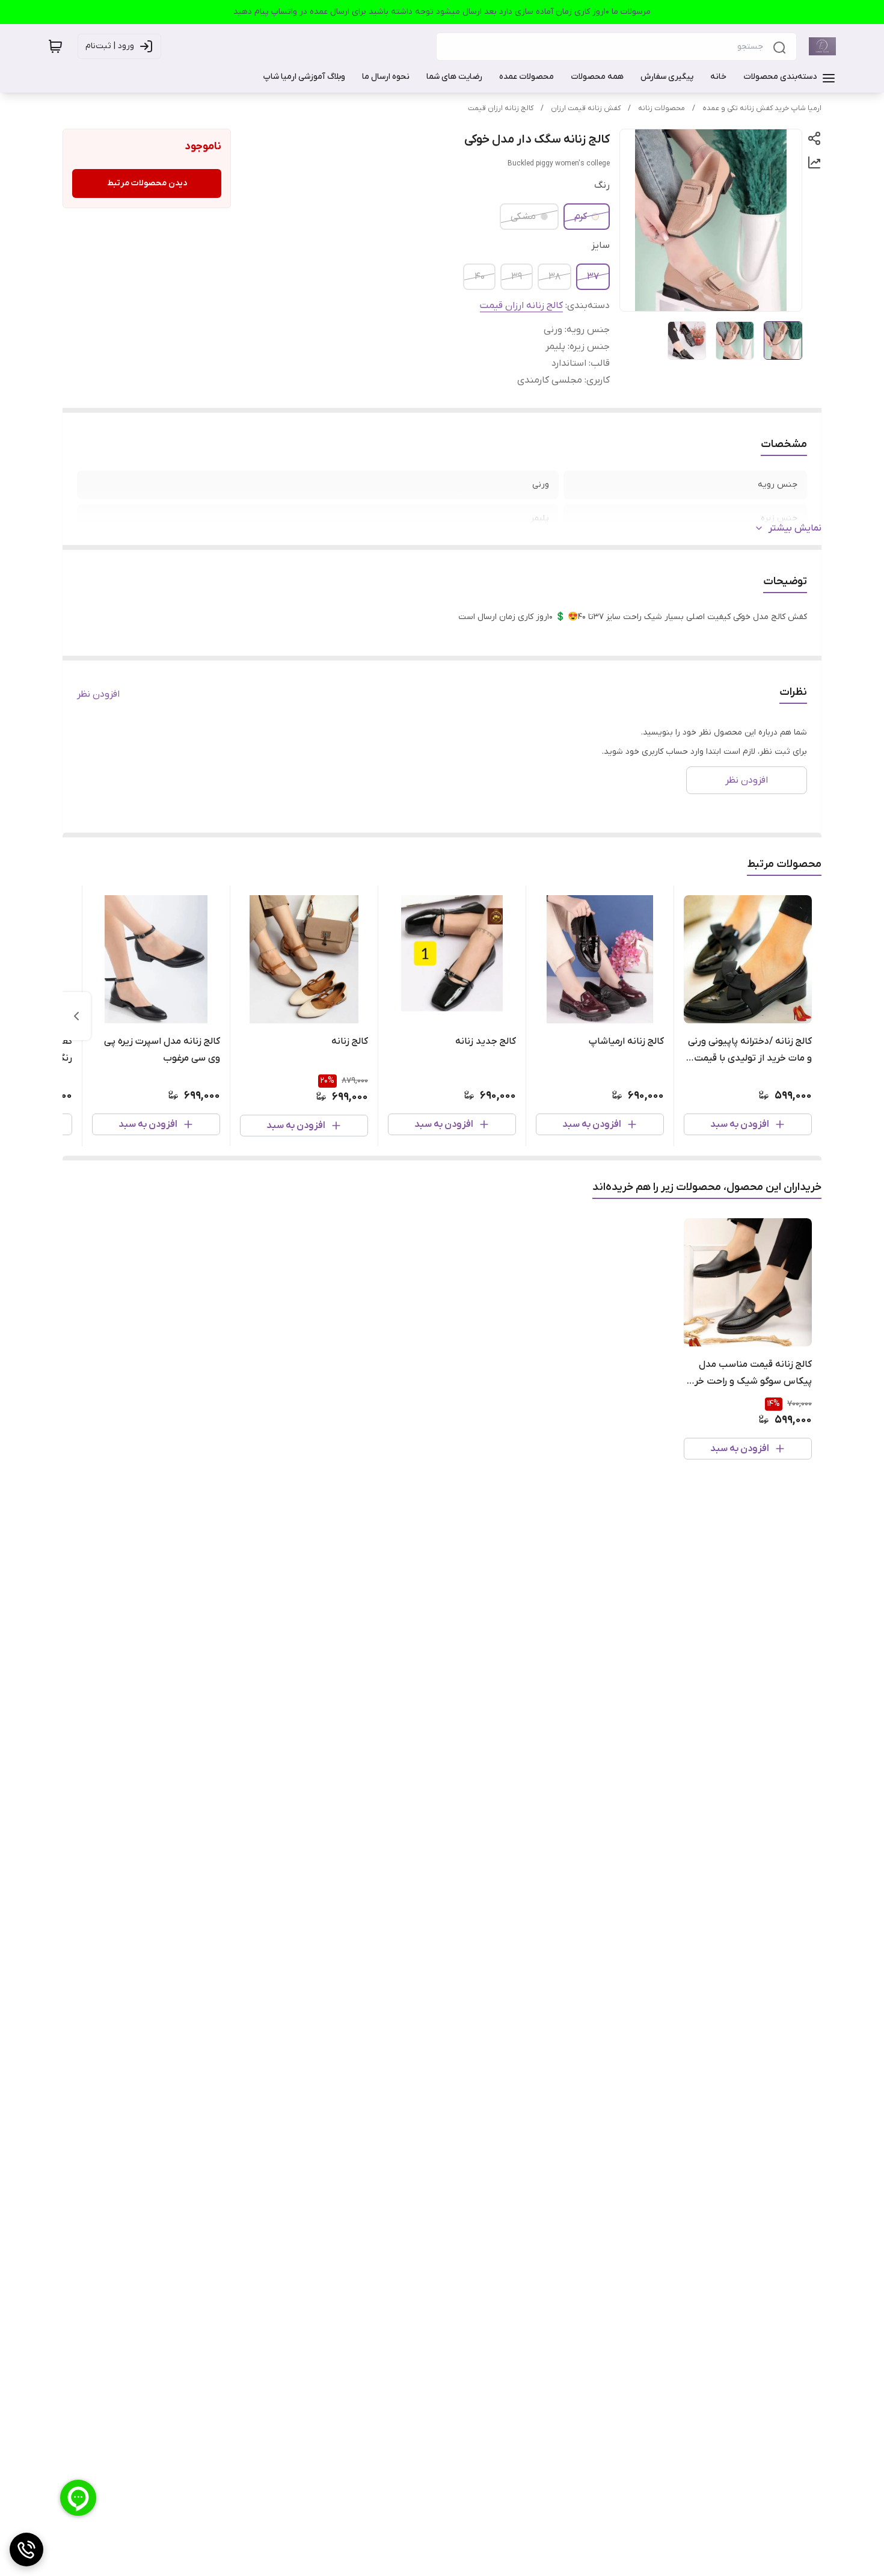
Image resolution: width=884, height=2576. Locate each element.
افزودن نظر (98, 694)
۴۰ (480, 277)
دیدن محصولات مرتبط (147, 183)
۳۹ (517, 277)
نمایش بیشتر (795, 528)
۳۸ (554, 277)
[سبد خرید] (55, 46)
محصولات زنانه (661, 108)
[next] (76, 1016)
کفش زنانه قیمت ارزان (586, 108)
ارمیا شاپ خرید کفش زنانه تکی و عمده (762, 108)
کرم (581, 217)
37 (593, 277)
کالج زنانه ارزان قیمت (501, 108)
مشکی (523, 217)
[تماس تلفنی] (26, 2550)
